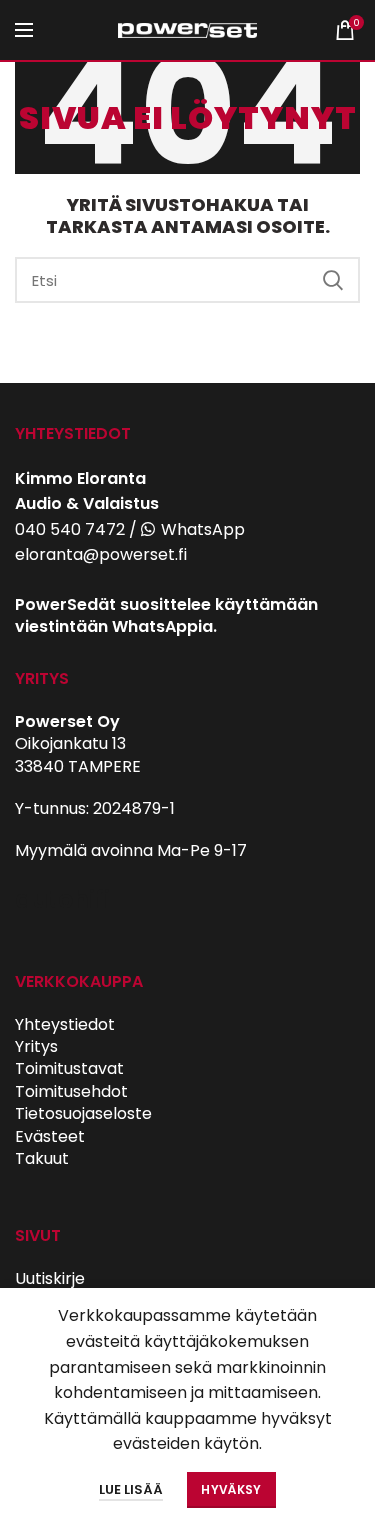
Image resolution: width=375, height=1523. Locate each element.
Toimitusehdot (71, 1091)
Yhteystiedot (65, 1024)
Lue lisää (131, 1489)
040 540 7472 (70, 529)
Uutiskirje (50, 1278)
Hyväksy (231, 1489)
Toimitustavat (69, 1068)
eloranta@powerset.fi (101, 554)
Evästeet (50, 1136)
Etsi (333, 280)
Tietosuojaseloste (83, 1113)
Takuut (42, 1158)
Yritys (36, 1046)
